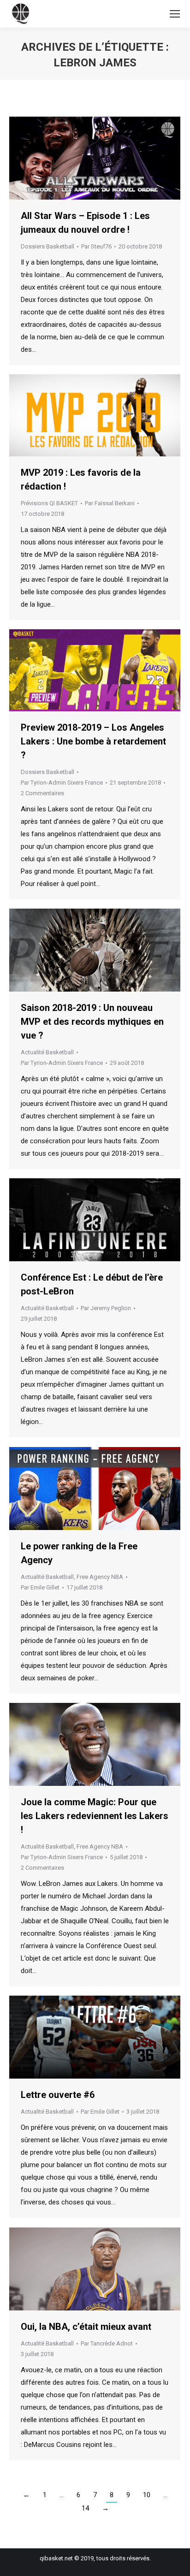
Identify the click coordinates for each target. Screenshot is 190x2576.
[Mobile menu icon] (175, 14)
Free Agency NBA (100, 1577)
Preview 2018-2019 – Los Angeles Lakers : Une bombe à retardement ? (93, 741)
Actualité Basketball (47, 1052)
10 (147, 2495)
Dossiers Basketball (47, 246)
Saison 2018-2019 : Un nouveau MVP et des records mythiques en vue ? (92, 1022)
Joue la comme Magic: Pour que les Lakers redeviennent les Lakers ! (95, 1816)
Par (96, 246)
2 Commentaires (42, 793)
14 (85, 2508)
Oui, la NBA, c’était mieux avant (86, 2327)
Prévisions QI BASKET (49, 503)
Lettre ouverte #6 (58, 2095)
